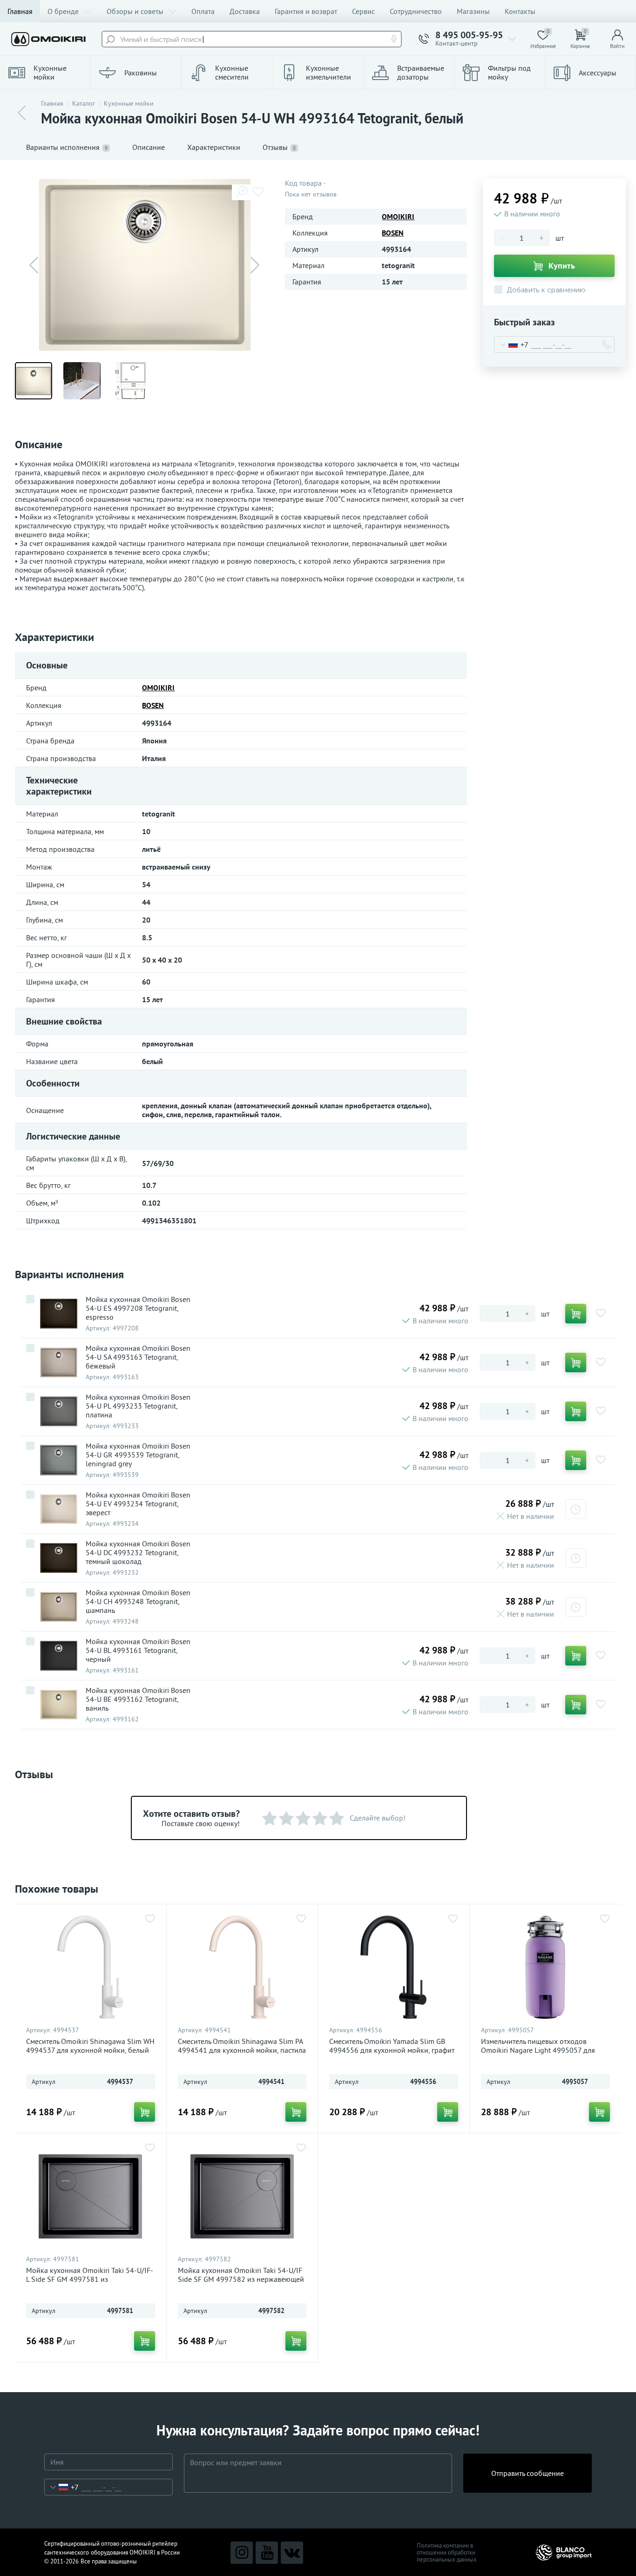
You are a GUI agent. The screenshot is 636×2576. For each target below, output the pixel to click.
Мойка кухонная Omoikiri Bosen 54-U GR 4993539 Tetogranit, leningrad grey (138, 1455)
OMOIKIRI (398, 216)
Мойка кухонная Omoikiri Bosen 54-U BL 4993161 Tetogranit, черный (138, 1650)
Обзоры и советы (135, 11)
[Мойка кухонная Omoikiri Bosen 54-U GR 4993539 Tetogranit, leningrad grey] (59, 1460)
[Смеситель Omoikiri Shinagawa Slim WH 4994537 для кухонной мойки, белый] (91, 1967)
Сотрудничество (416, 11)
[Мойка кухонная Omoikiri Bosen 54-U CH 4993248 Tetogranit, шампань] (59, 1607)
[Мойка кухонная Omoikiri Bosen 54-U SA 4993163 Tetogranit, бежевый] (59, 1362)
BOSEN (393, 233)
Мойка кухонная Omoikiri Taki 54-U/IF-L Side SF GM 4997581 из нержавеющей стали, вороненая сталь (90, 2279)
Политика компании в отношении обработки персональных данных (447, 2552)
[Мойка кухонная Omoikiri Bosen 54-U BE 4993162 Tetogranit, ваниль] (59, 1705)
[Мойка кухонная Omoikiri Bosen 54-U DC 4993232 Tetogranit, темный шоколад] (59, 1558)
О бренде (63, 11)
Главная (20, 11)
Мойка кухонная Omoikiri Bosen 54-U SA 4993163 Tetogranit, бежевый (138, 1357)
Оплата (203, 11)
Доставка (245, 11)
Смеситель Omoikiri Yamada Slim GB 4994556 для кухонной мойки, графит (392, 2046)
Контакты (520, 11)
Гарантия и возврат (306, 11)
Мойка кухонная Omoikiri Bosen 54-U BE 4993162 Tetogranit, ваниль (138, 1699)
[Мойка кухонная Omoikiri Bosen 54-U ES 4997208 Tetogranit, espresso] (59, 1314)
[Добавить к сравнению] (30, 1299)
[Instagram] (242, 2553)
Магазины (473, 11)
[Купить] (576, 1314)
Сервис (363, 11)
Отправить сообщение (528, 2473)
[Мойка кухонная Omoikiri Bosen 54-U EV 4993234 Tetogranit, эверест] (59, 1509)
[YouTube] (267, 2553)
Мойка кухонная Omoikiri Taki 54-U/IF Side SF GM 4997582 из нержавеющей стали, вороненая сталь (241, 2279)
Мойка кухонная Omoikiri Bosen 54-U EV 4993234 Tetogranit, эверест (138, 1504)
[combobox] (511, 344)
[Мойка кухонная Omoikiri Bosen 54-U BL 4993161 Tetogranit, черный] (59, 1656)
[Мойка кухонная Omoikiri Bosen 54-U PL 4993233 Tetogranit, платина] (59, 1411)
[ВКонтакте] (292, 2553)
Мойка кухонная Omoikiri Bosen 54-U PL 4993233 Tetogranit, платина (138, 1406)
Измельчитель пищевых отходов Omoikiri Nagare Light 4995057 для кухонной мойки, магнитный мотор (539, 2050)
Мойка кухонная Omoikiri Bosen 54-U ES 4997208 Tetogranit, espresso (138, 1308)
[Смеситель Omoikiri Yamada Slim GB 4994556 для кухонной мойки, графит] (394, 1967)
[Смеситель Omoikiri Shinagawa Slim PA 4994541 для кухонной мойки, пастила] (242, 1967)
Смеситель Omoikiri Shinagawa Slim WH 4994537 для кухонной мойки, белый (90, 2046)
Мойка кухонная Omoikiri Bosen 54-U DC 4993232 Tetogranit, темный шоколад (138, 1553)
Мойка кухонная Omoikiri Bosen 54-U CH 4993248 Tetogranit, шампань (138, 1602)
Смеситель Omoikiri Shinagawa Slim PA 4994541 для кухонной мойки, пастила (242, 2046)
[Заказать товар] (576, 1509)
